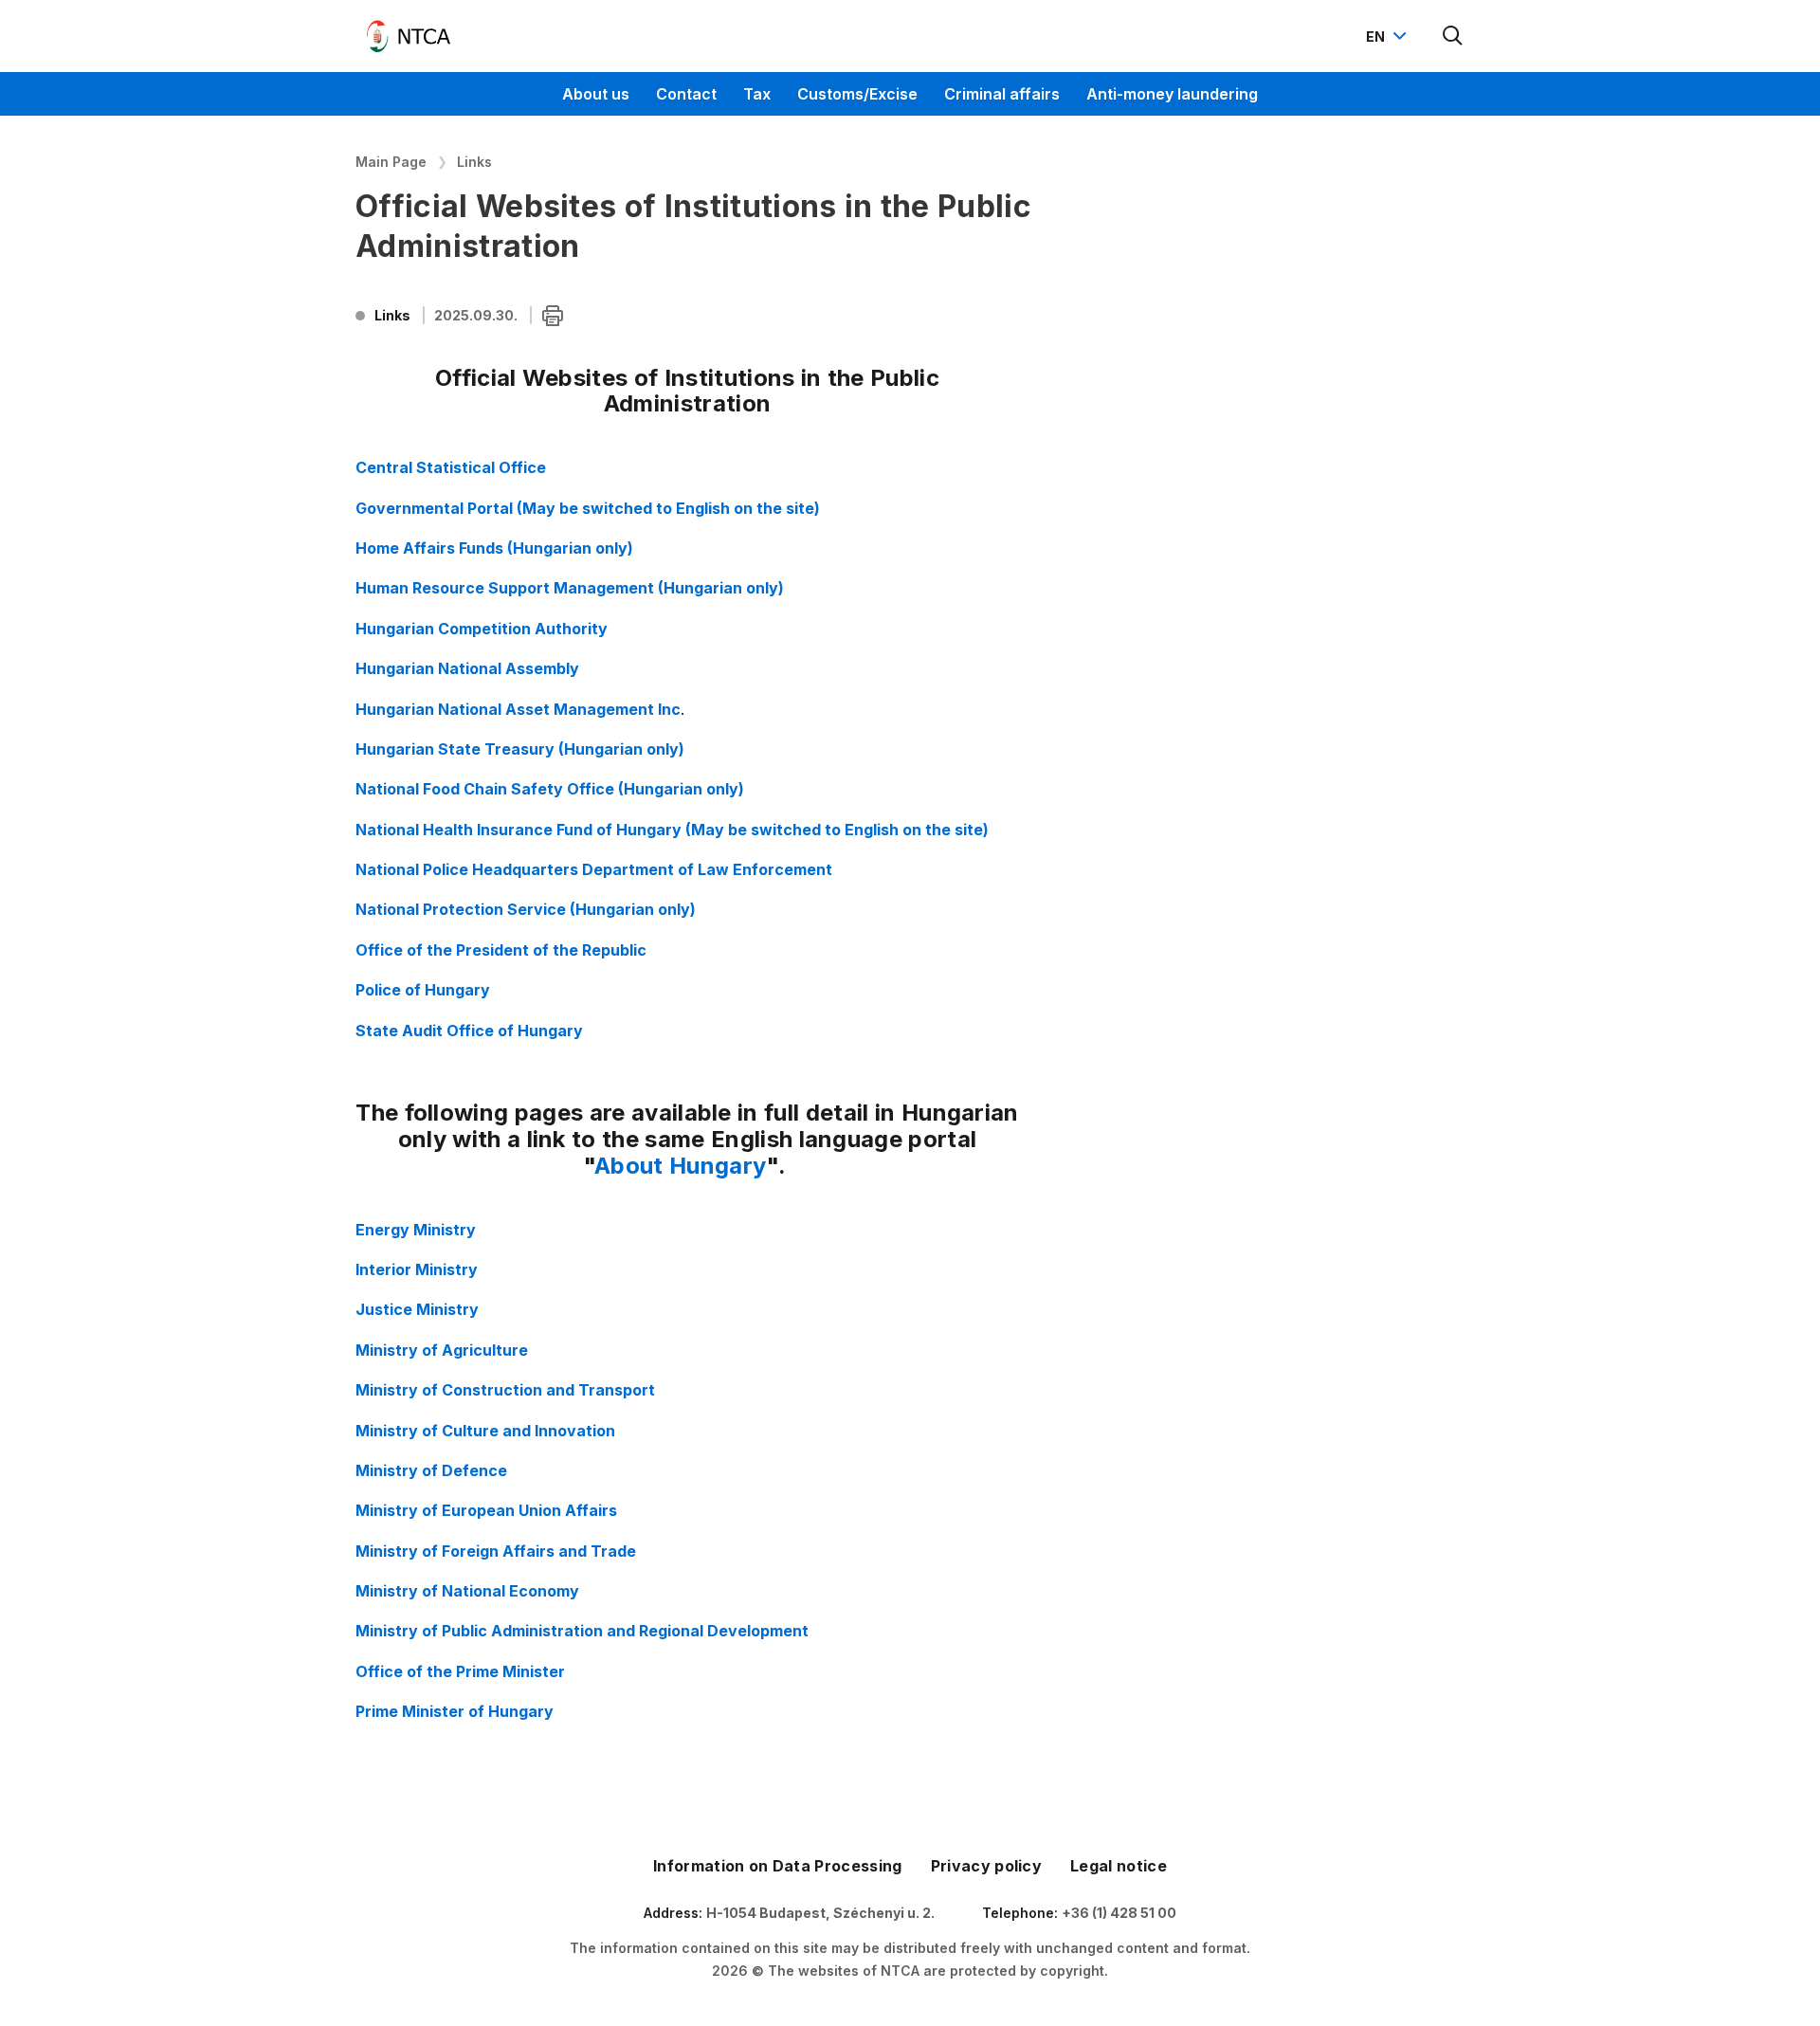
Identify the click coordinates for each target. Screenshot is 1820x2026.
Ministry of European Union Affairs (486, 1510)
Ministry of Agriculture (442, 1350)
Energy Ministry (416, 1230)
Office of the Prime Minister (460, 1671)
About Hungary (680, 1166)
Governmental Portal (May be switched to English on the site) (588, 508)
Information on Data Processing (778, 1866)
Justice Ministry (417, 1309)
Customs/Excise (857, 94)
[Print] (553, 316)
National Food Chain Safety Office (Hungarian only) (550, 789)
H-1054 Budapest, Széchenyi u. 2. (820, 1913)
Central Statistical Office (451, 467)
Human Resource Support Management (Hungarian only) (570, 588)
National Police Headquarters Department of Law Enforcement (594, 869)
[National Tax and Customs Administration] (409, 36)
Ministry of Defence (431, 1470)
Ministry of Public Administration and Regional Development (582, 1631)
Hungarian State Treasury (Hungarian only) (520, 749)
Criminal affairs (1002, 94)
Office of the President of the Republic (501, 950)
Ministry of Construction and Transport (505, 1390)
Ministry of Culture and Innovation (485, 1431)
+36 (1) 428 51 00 (1119, 1913)
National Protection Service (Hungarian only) (526, 909)
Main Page (391, 162)
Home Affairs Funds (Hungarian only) (494, 548)
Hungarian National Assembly (467, 668)
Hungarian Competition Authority (482, 629)
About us (596, 94)
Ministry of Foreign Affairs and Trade (496, 1551)
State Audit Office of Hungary (469, 1031)
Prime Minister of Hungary (455, 1711)
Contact (686, 94)
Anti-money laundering (1172, 94)
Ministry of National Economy (467, 1591)
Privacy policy (986, 1866)
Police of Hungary (423, 990)
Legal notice (1119, 1866)
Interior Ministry (417, 1269)
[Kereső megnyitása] (1453, 36)
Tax (757, 94)
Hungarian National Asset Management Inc (518, 709)
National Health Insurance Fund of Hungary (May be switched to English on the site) (672, 830)
